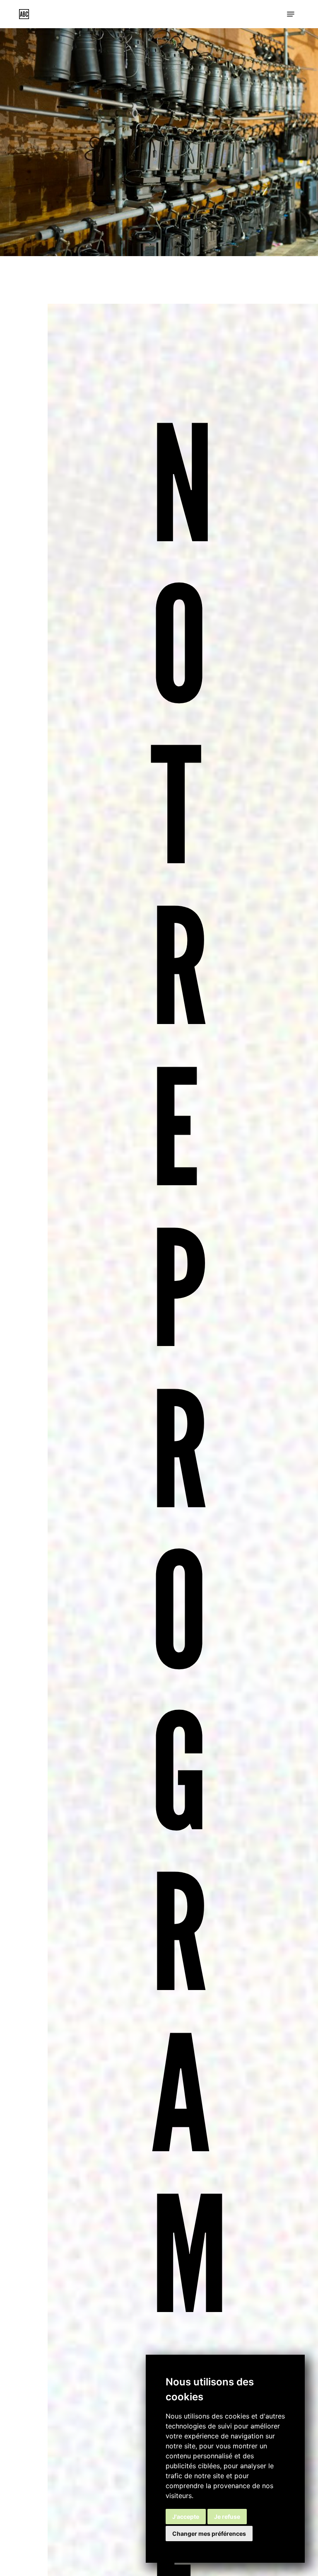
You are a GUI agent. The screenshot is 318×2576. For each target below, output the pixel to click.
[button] (291, 14)
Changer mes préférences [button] (209, 2534)
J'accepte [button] (186, 2517)
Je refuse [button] (227, 2517)
